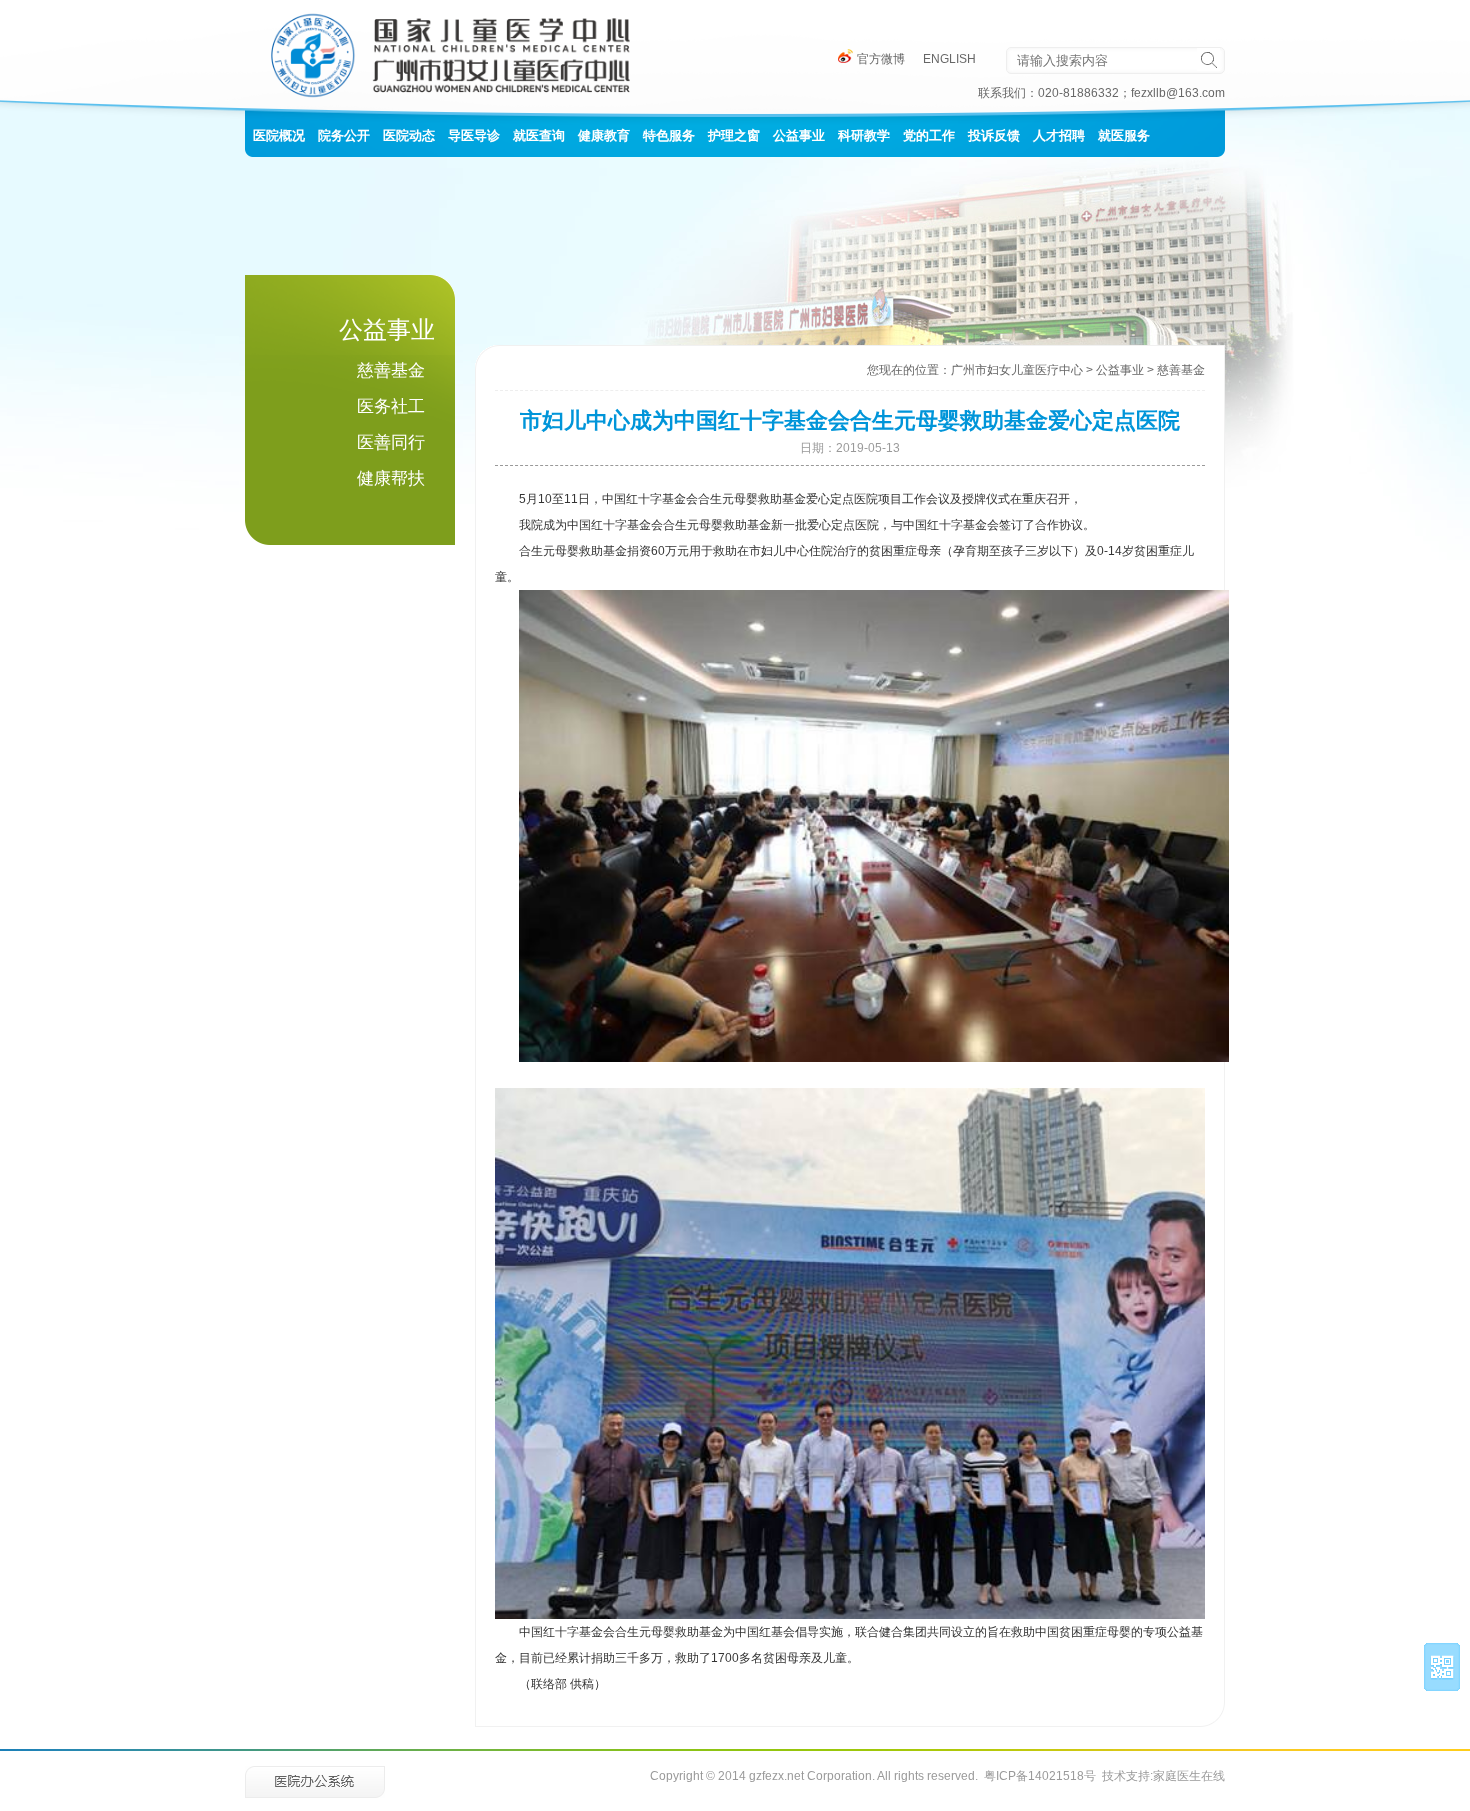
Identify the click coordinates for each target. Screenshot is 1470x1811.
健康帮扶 (391, 478)
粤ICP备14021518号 (1040, 1776)
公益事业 (1120, 370)
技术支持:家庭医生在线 (1163, 1776)
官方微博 (879, 59)
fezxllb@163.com (1178, 93)
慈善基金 (391, 370)
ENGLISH (949, 59)
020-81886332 (1078, 93)
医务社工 (391, 406)
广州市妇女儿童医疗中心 (1017, 370)
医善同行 (391, 442)
